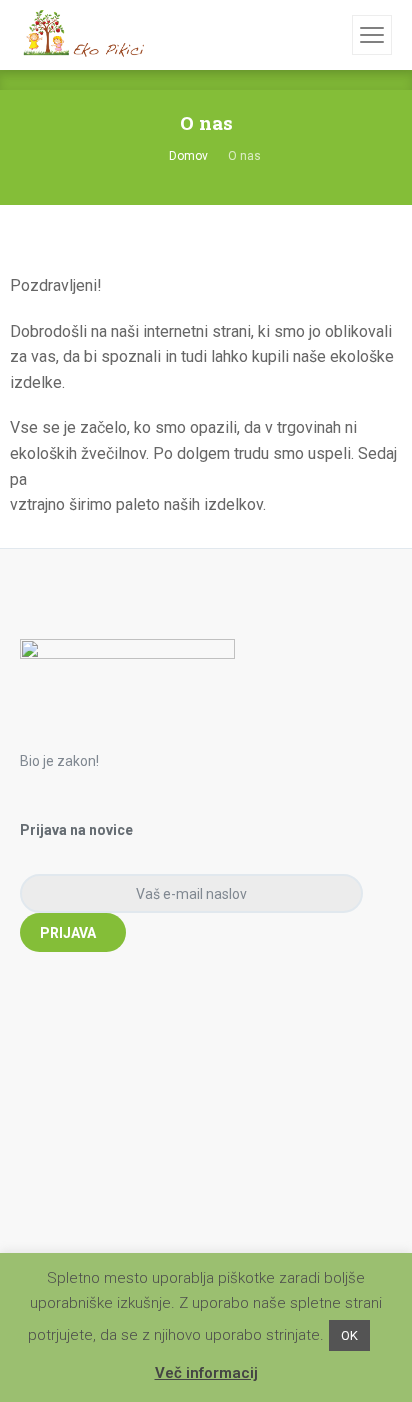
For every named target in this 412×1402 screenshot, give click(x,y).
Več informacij (206, 1373)
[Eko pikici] (82, 35)
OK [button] (349, 1335)
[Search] (334, 35)
